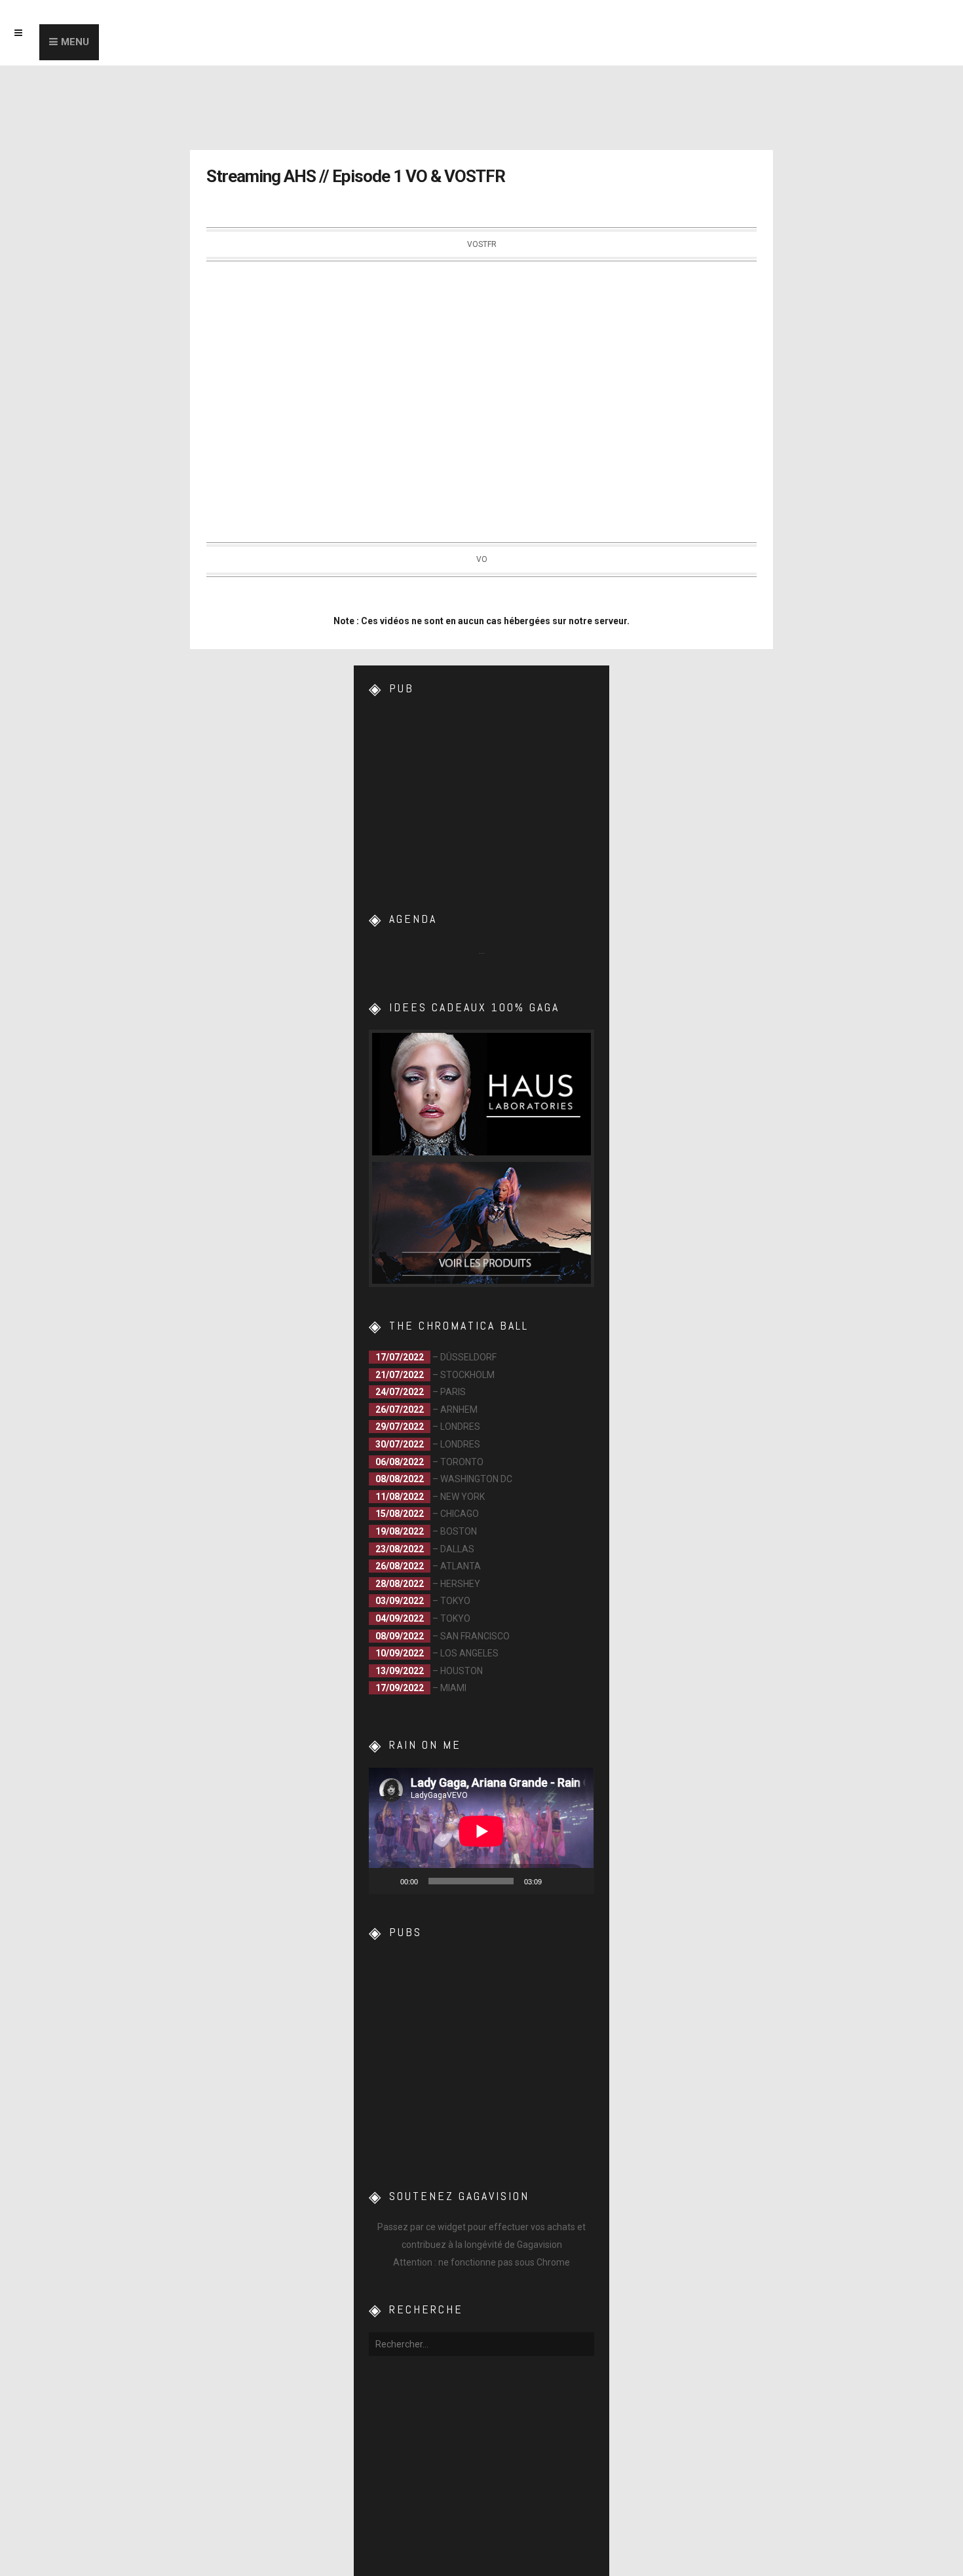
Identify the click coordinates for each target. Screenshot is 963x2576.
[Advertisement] (481, 793)
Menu (75, 42)
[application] (481, 1831)
